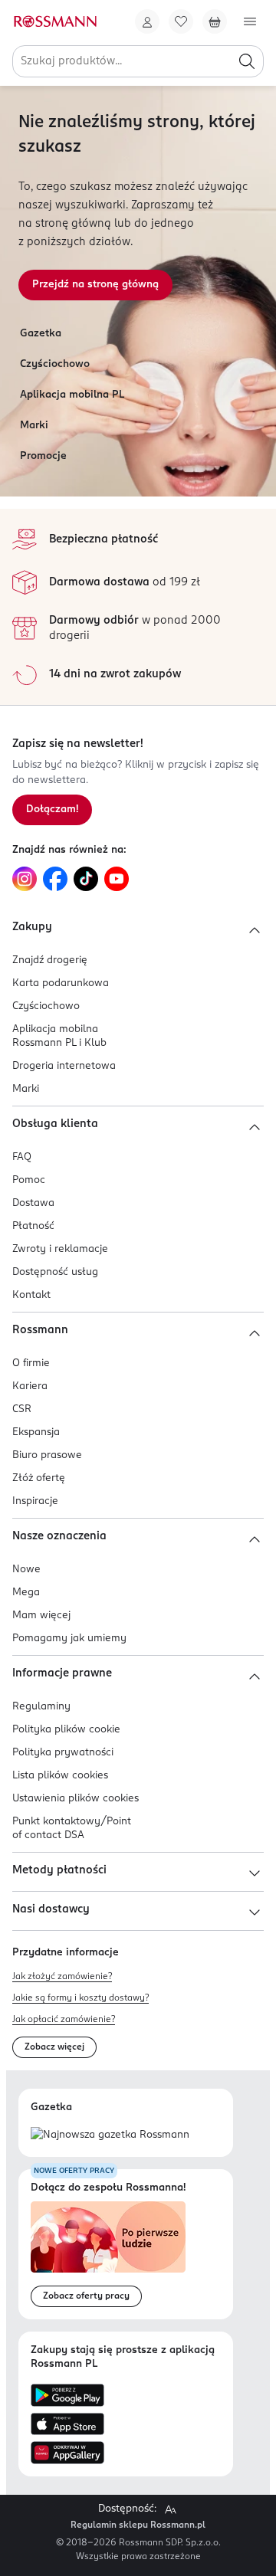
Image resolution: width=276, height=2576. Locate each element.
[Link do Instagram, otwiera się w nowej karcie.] (25, 879)
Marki (34, 426)
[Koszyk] (215, 21)
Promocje (43, 456)
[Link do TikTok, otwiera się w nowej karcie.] (86, 879)
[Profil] (147, 21)
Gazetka (41, 334)
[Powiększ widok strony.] (170, 2509)
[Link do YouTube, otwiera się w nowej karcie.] (117, 879)
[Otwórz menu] (250, 21)
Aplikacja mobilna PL (72, 395)
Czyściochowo (55, 364)
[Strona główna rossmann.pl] (54, 21)
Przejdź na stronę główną (95, 285)
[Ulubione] (181, 21)
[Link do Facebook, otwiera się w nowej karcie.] (55, 879)
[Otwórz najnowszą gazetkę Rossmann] (110, 2136)
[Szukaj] (247, 61)
